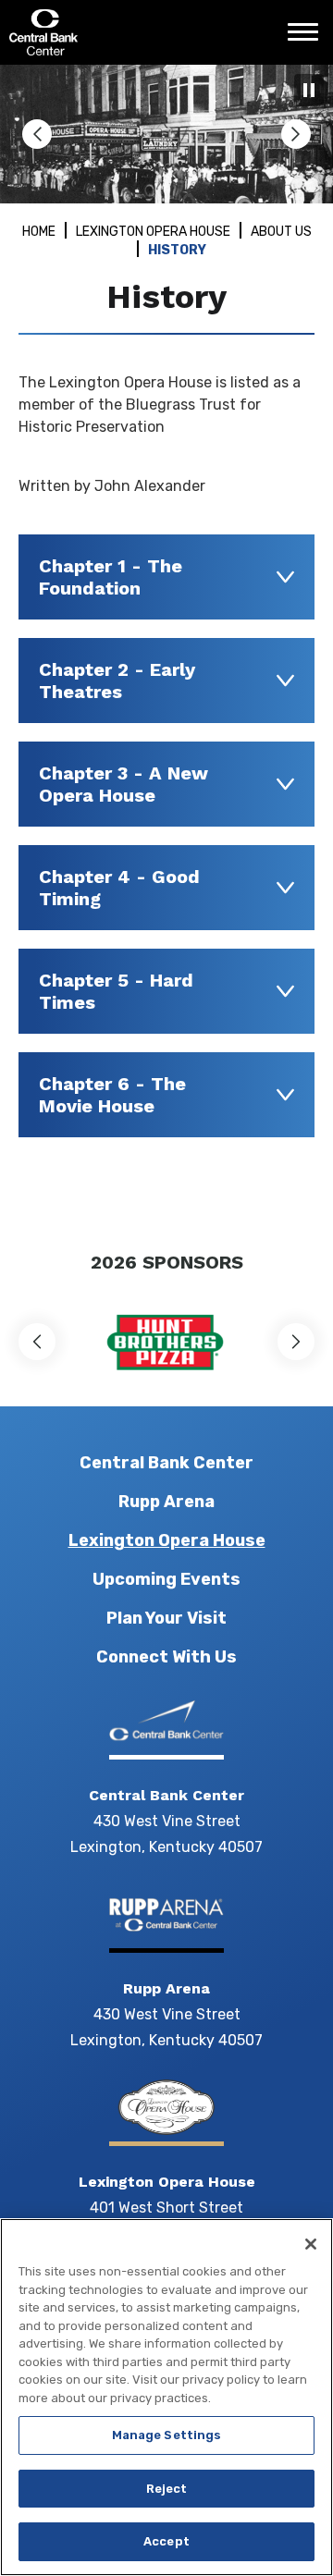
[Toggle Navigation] (308, 39)
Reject (167, 2489)
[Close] (311, 2244)
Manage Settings (167, 2435)
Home (39, 232)
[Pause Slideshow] (309, 90)
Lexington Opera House (153, 232)
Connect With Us (166, 1657)
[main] (166, 647)
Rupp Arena (166, 1502)
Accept (166, 2541)
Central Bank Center (109, 32)
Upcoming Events (166, 1579)
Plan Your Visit (166, 1618)
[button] (37, 134)
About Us (281, 232)
